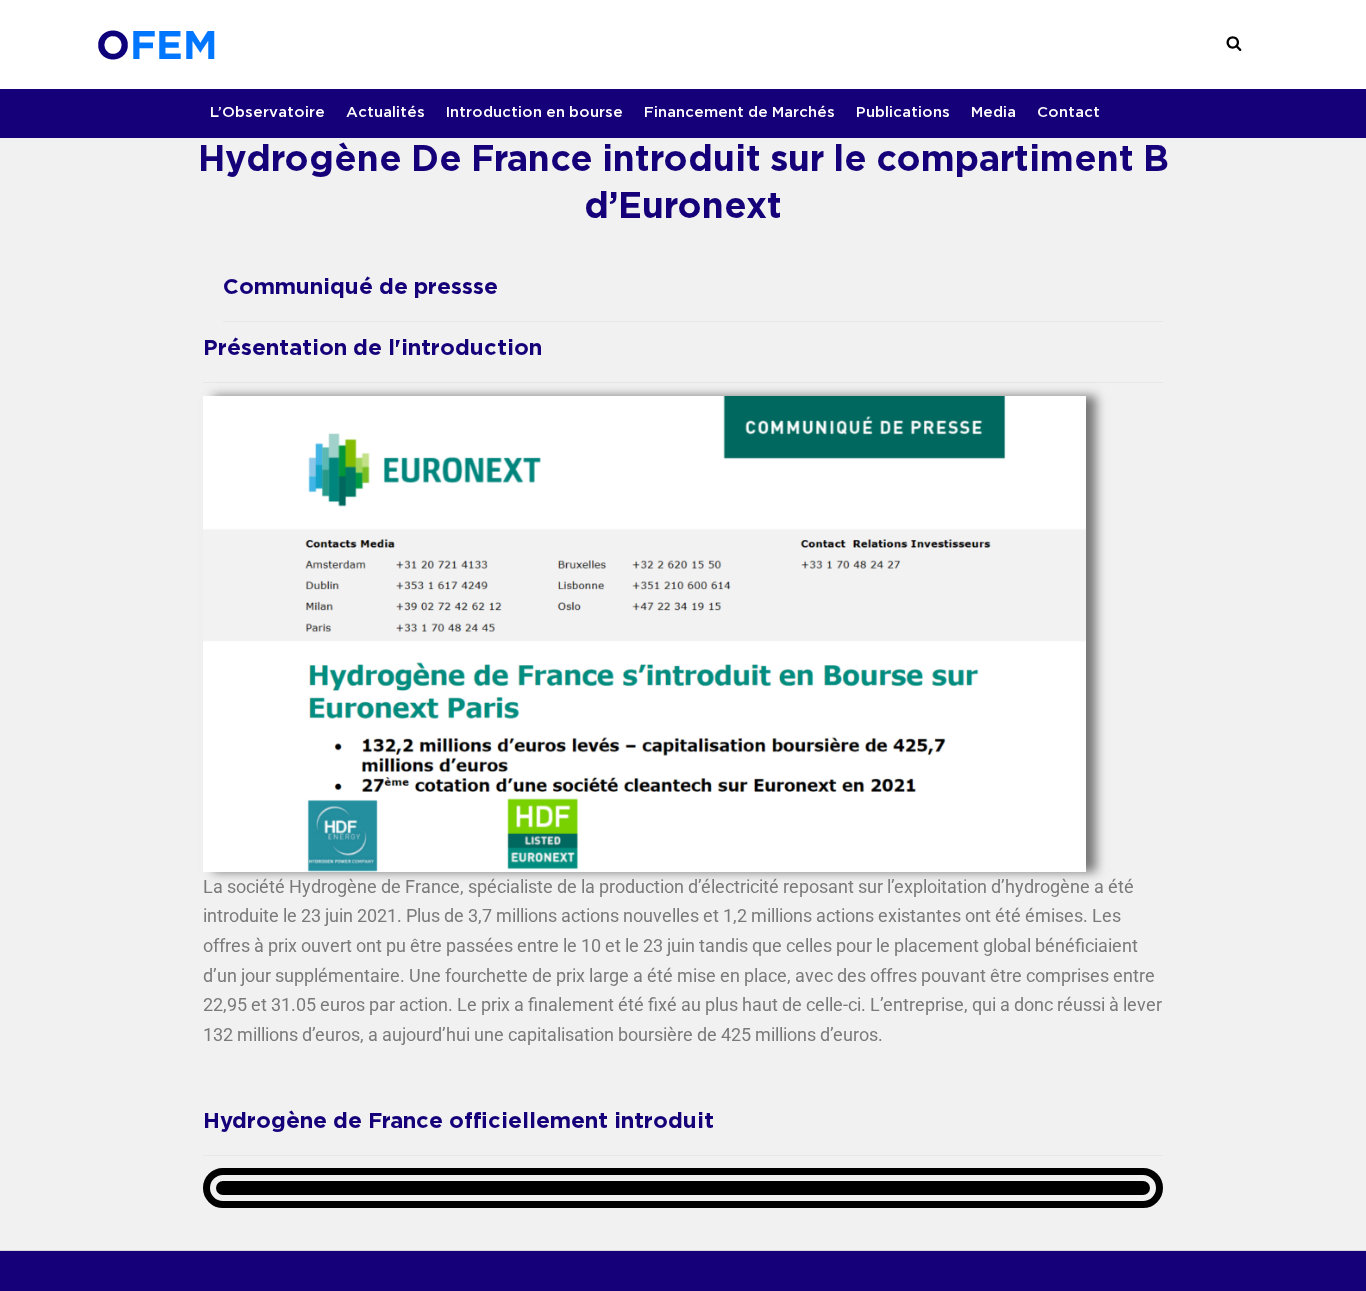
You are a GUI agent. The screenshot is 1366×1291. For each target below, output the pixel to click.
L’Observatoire (267, 112)
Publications (903, 112)
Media (993, 112)
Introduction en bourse (534, 112)
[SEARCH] (1234, 44)
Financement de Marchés (739, 112)
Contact (1068, 112)
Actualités (385, 112)
